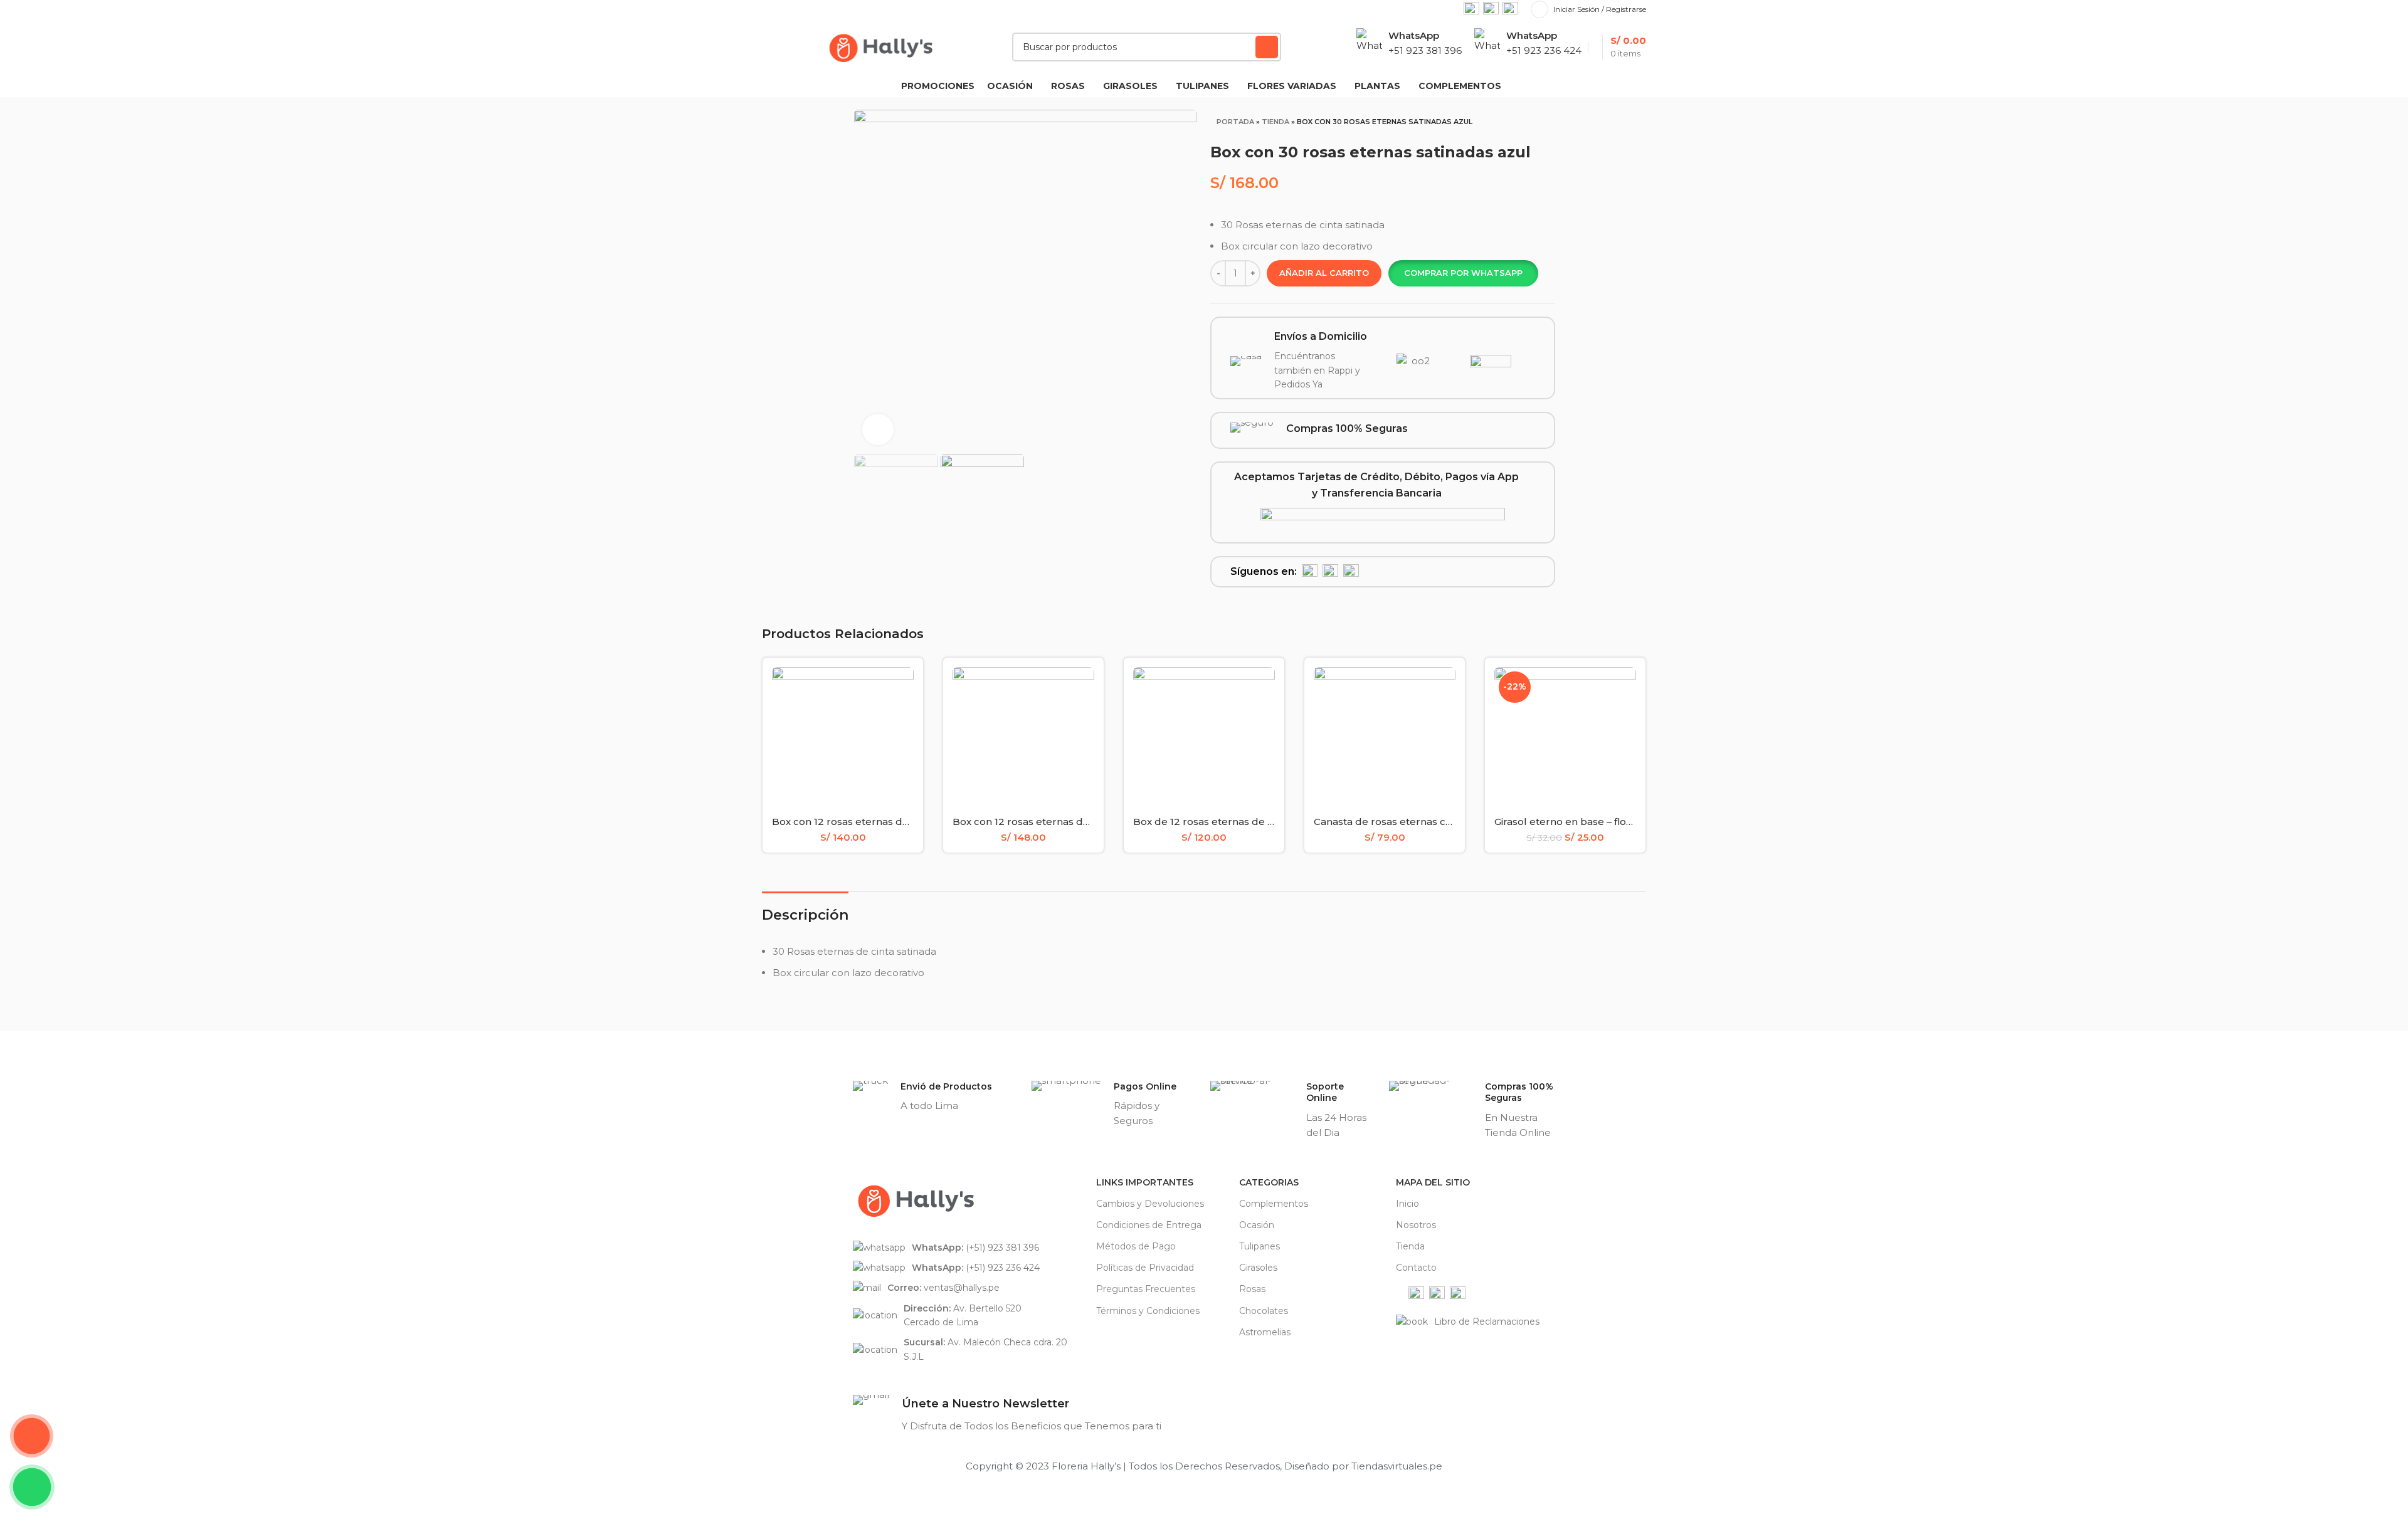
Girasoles (1258, 1268)
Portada (1235, 122)
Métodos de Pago (1136, 1246)
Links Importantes (1145, 1182)
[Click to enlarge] (878, 429)
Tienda (1275, 122)
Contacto (1416, 1268)
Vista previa (904, 687)
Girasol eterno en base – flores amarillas (1592, 822)
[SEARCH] (1267, 47)
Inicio (1407, 1204)
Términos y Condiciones (1148, 1311)
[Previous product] (1516, 125)
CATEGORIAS (1269, 1182)
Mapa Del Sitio (1433, 1182)
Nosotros (1416, 1225)
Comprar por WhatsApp (1463, 273)
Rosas (1252, 1289)
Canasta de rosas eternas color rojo (1400, 822)
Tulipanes (1259, 1246)
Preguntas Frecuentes (1146, 1289)
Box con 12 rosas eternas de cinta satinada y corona (897, 822)
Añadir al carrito (1324, 273)
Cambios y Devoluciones (1150, 1204)
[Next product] (1541, 125)
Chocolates (1264, 1311)
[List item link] (968, 1248)
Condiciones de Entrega (1149, 1225)
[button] (1463, 273)
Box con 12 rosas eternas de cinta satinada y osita (1072, 822)
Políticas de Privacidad (1145, 1268)
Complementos (1274, 1204)
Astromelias (1265, 1332)
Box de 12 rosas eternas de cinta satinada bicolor (1252, 822)
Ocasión (1257, 1225)
